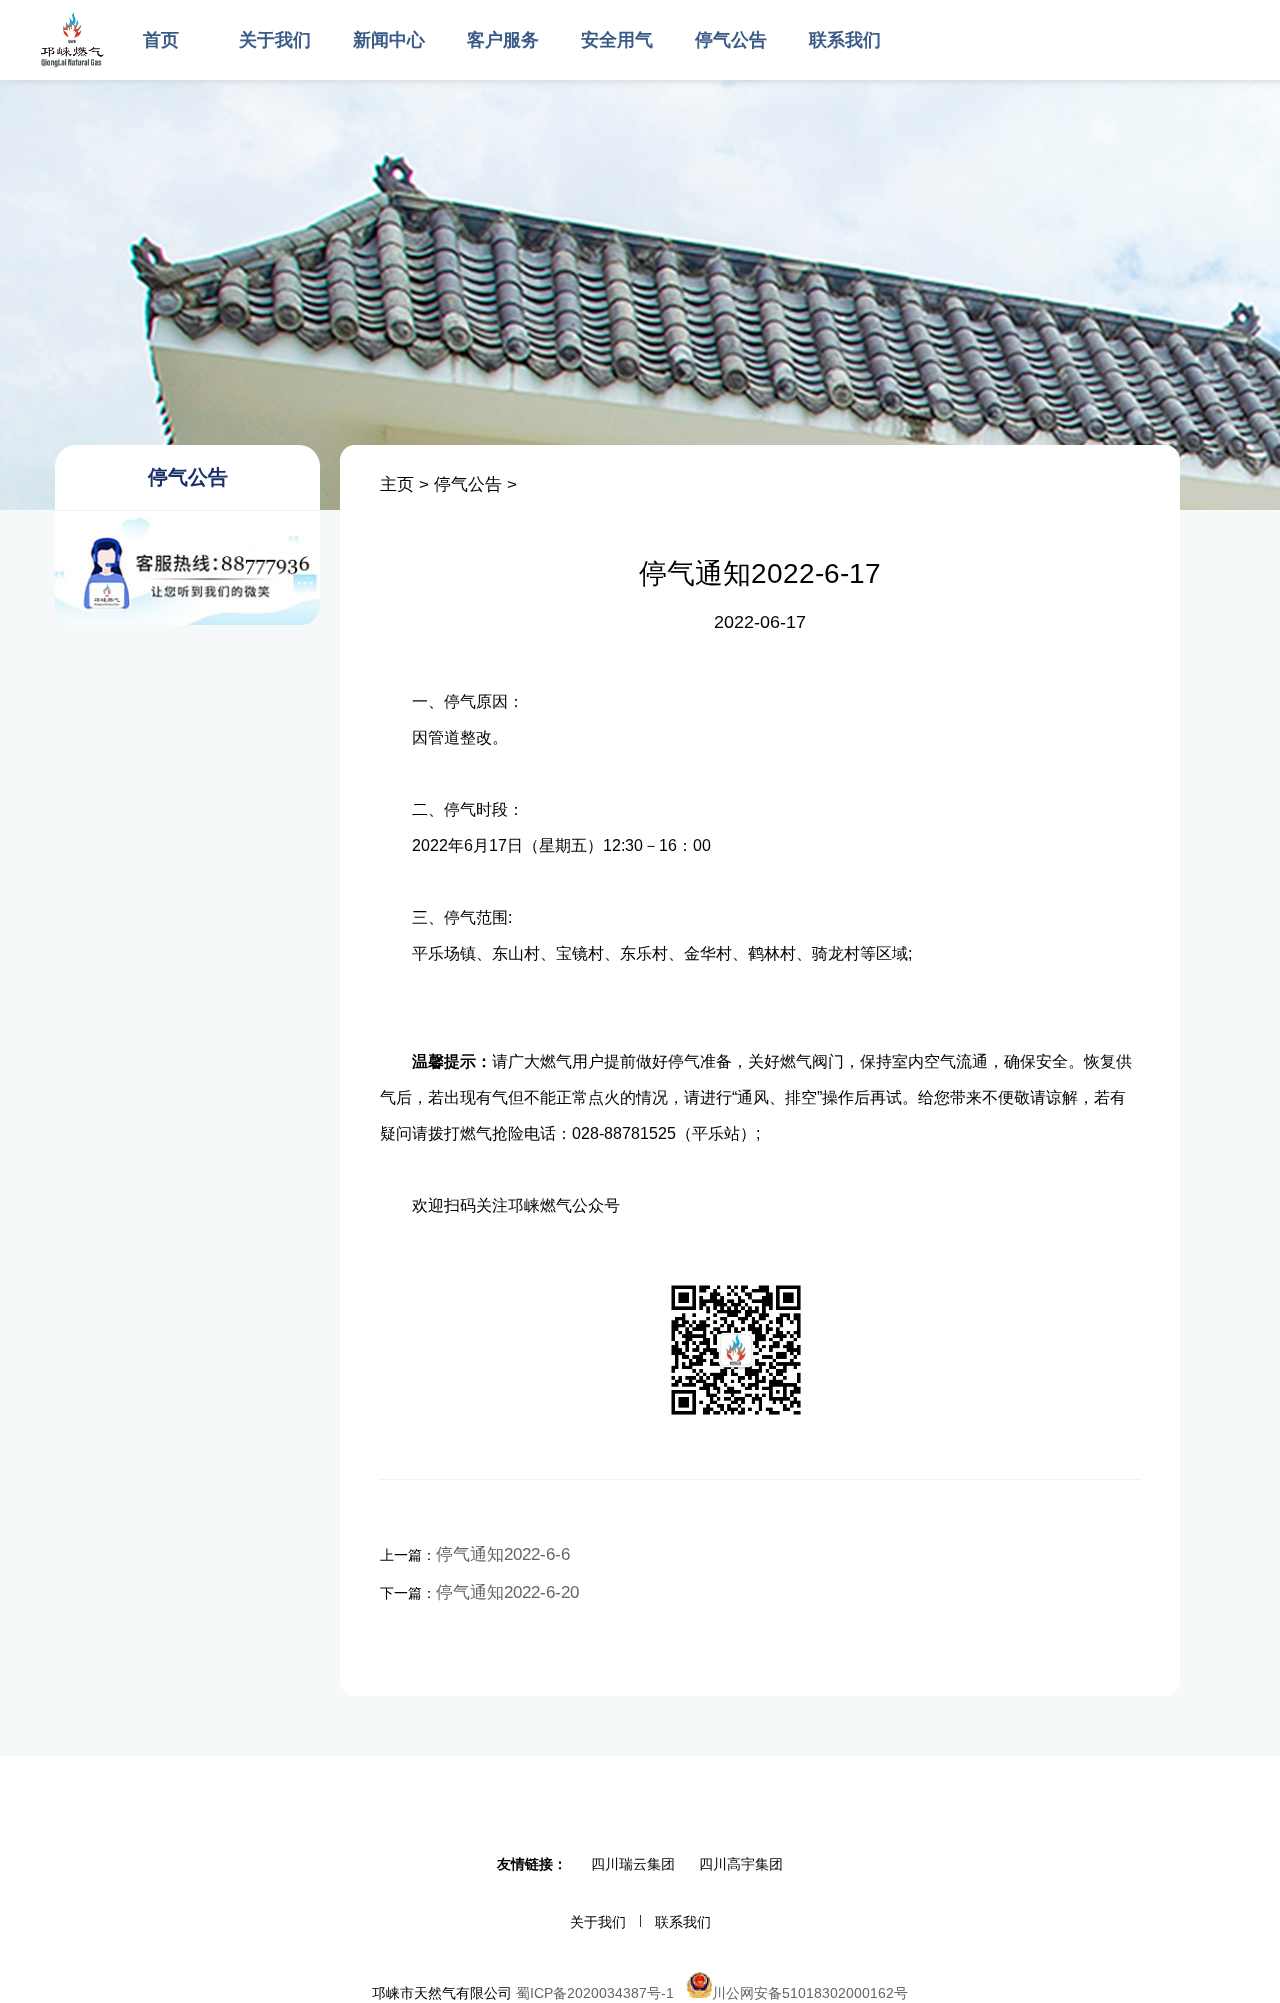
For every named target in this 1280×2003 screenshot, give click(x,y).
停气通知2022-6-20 (507, 1592)
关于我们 (275, 40)
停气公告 (731, 40)
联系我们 (845, 40)
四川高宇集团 (741, 1864)
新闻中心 (389, 40)
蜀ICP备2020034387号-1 (595, 1993)
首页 (161, 40)
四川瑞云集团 (633, 1864)
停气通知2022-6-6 (503, 1554)
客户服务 (503, 40)
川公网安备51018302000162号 (810, 1993)
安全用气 (617, 40)
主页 (397, 484)
